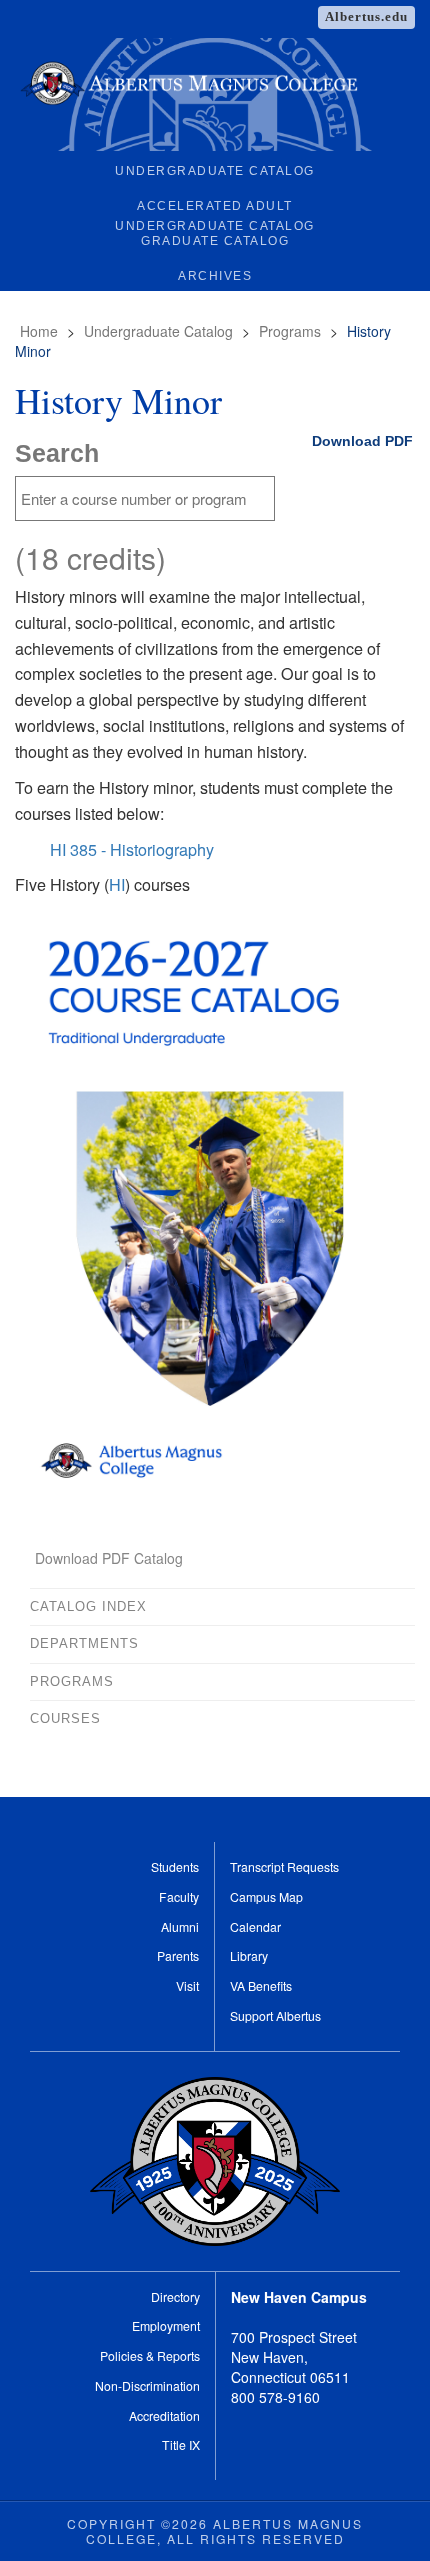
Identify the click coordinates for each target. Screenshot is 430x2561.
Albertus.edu (366, 16)
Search (57, 453)
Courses (65, 1718)
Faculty (179, 1896)
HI (117, 884)
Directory (175, 2296)
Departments (84, 1643)
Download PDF (362, 441)
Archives (215, 276)
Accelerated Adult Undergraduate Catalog (215, 210)
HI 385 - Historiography (132, 849)
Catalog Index (88, 1606)
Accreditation (164, 2415)
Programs (290, 331)
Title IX (181, 2444)
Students (175, 1866)
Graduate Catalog (215, 241)
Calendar (255, 1926)
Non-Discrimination (147, 2385)
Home (39, 331)
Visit (187, 1985)
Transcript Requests (284, 1866)
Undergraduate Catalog (215, 171)
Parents (178, 1955)
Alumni (180, 1926)
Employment (166, 2325)
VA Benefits (261, 1985)
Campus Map (266, 1896)
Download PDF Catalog (109, 1558)
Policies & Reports (150, 2355)
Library (249, 1955)
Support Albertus (275, 2015)
